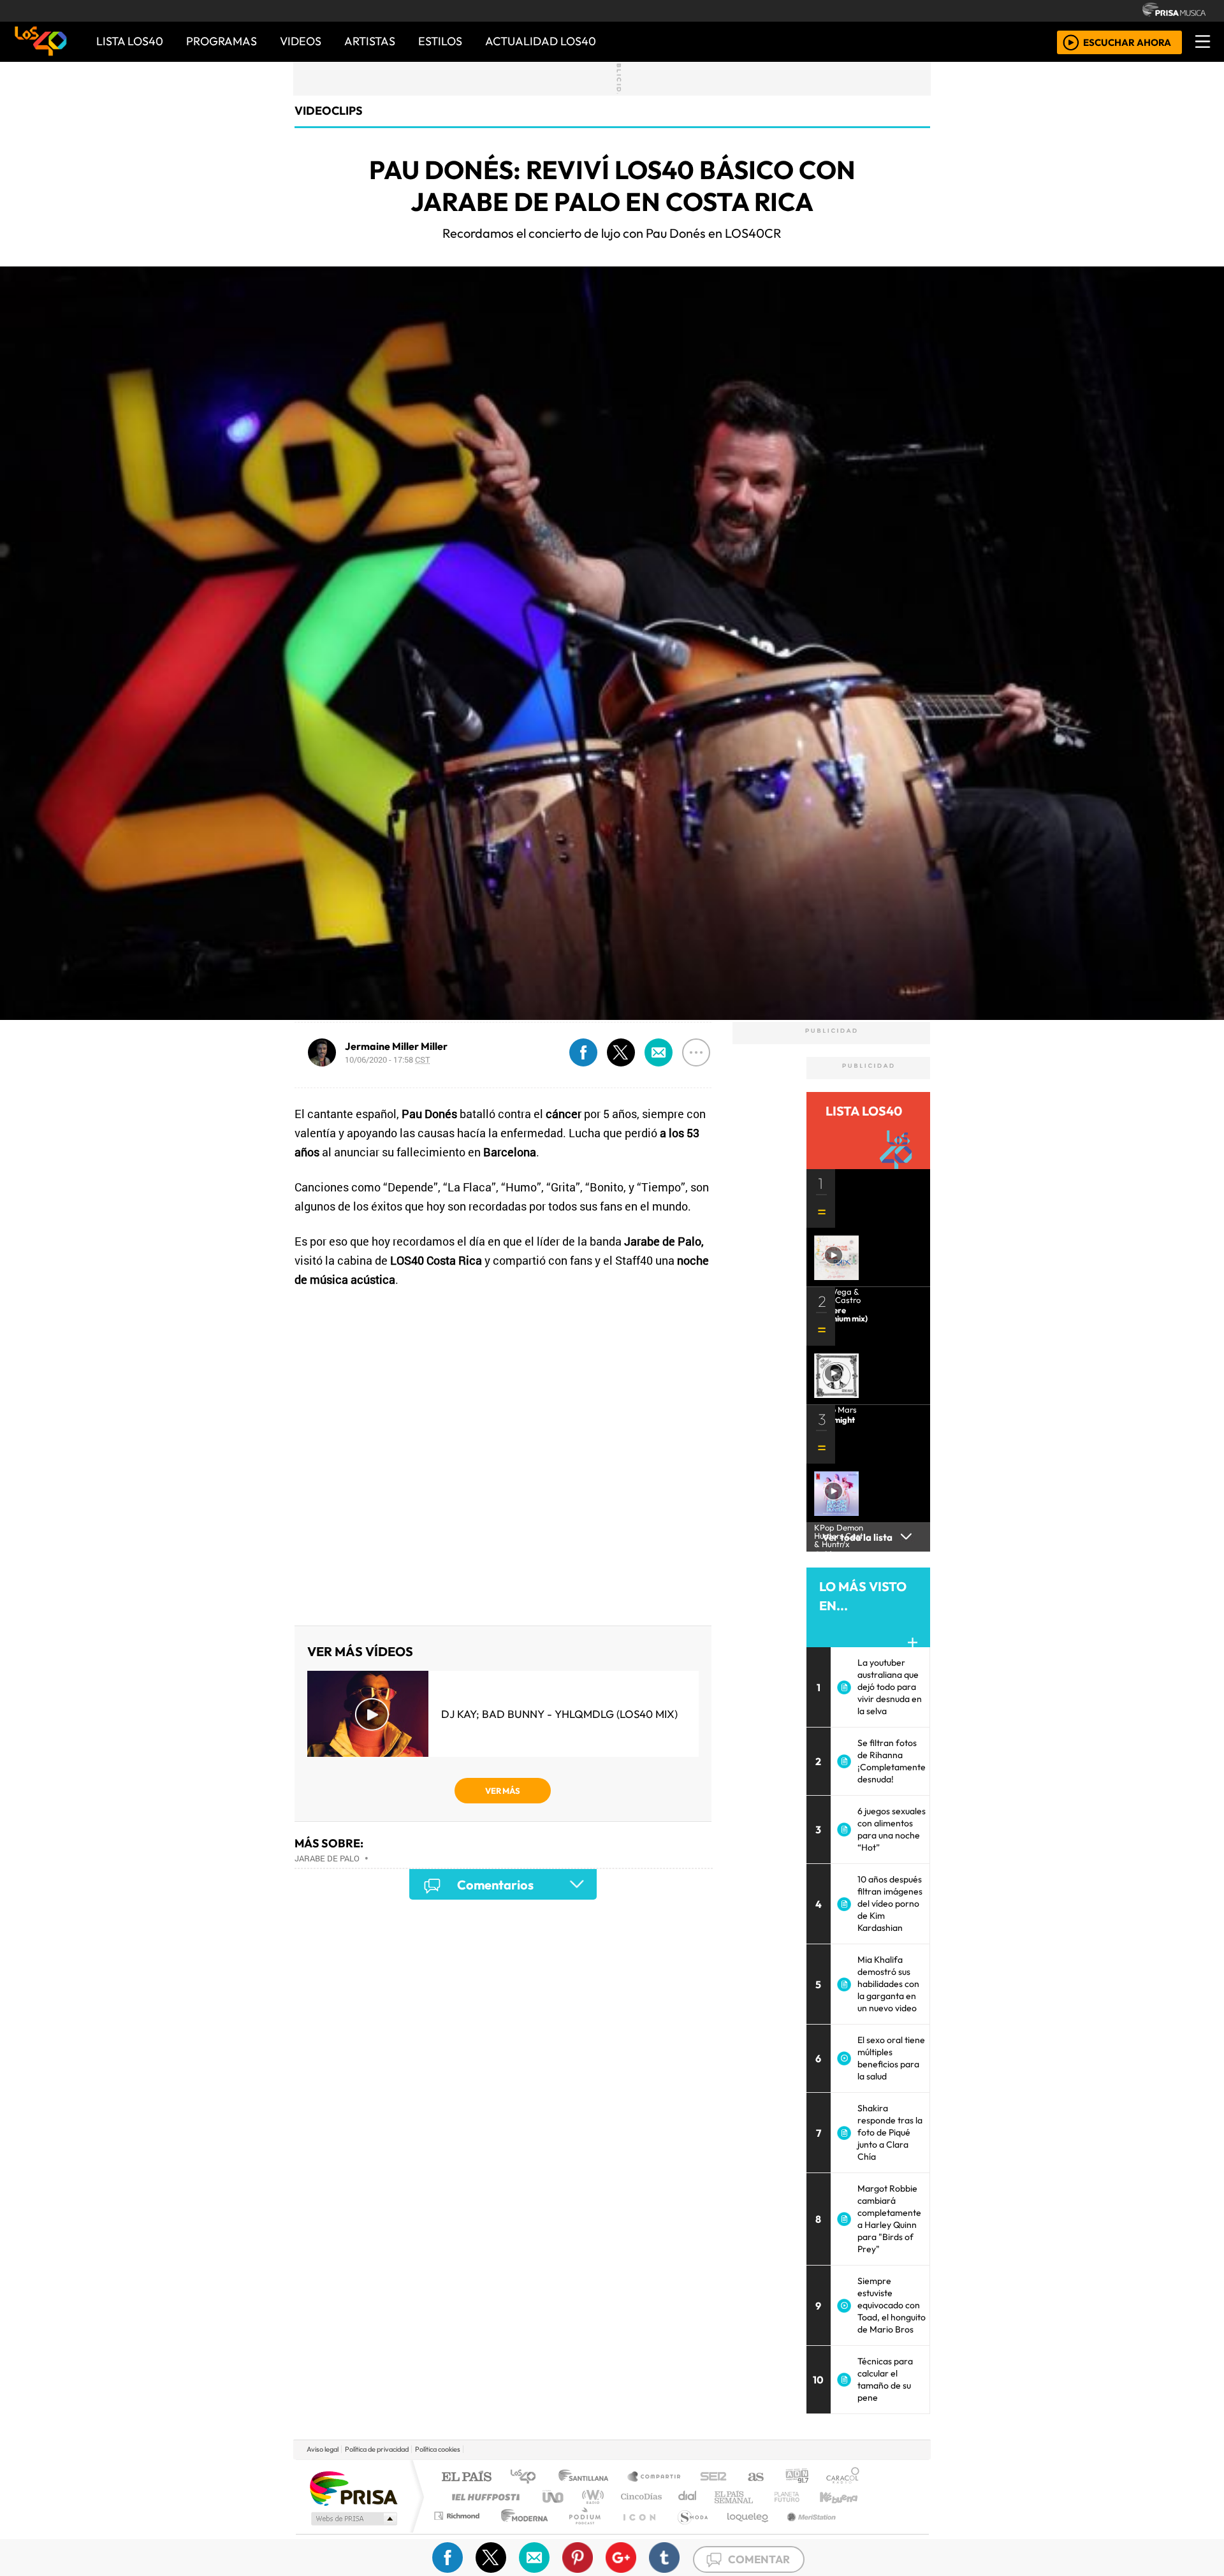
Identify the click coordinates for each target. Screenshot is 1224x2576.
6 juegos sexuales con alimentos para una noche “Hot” (892, 1829)
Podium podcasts (458, 2513)
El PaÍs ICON (637, 2532)
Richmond (458, 2532)
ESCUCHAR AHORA (1127, 42)
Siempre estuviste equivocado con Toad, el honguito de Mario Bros (892, 2305)
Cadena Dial (799, 2497)
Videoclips (329, 111)
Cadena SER (713, 2478)
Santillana (587, 2478)
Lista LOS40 (130, 41)
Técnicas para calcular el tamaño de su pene (885, 2379)
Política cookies (438, 2449)
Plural (581, 2532)
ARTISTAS (370, 41)
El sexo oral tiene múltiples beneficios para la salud (891, 2058)
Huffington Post (483, 2497)
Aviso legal (323, 2449)
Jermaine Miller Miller (396, 1046)
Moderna (521, 2532)
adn (796, 2478)
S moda (688, 2532)
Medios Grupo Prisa (353, 2519)
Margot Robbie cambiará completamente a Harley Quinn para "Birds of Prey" (889, 2219)
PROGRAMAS (222, 41)
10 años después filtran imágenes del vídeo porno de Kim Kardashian (890, 1903)
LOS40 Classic (760, 2497)
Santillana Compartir (655, 2478)
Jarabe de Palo (327, 1858)
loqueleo (743, 2532)
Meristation (805, 2532)
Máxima (722, 2497)
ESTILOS (440, 41)
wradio (591, 2497)
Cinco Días (639, 2497)
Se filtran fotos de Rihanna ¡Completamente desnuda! (892, 1761)
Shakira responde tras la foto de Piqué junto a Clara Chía (890, 2132)
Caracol (843, 2478)
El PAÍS (466, 2478)
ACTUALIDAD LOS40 (541, 41)
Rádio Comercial (862, 2532)
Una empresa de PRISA (353, 2488)
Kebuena (845, 2497)
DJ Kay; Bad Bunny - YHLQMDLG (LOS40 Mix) (559, 1714)
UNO (554, 2497)
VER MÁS (503, 1791)
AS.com (754, 2478)
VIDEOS (301, 41)
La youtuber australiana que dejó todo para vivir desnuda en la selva (890, 1687)
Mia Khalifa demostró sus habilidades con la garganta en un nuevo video (888, 1984)
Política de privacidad (377, 2449)
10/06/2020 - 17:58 (388, 1059)
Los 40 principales (528, 2478)
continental (688, 2497)
